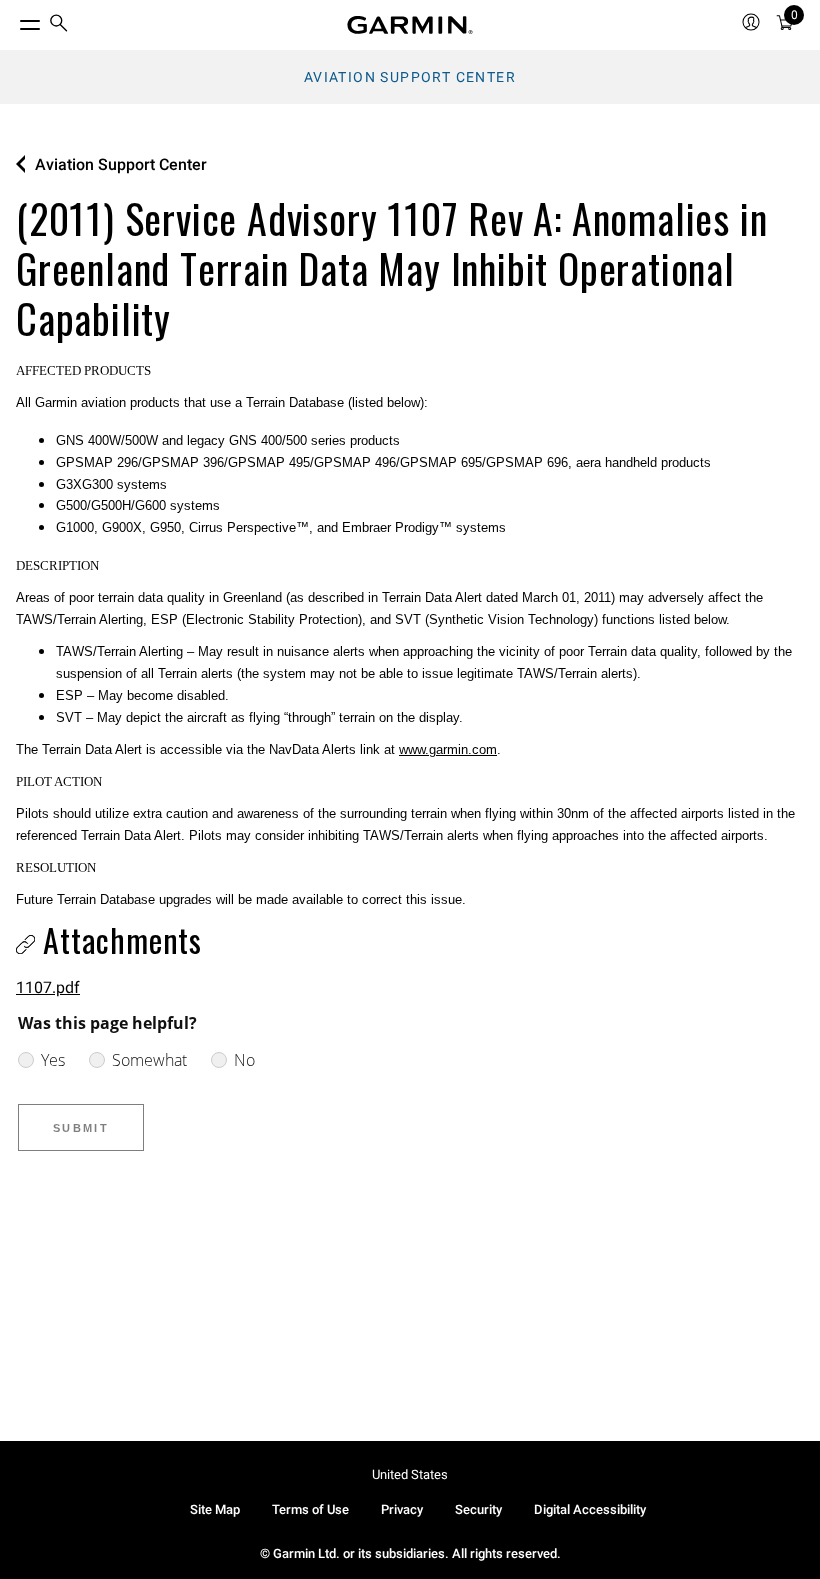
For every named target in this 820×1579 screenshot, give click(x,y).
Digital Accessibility (590, 1509)
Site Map (215, 1509)
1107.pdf (48, 987)
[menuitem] (59, 25)
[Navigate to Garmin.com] (410, 25)
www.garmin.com (448, 749)
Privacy (402, 1509)
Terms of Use (310, 1509)
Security (478, 1509)
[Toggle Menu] (12, 20)
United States (410, 1474)
